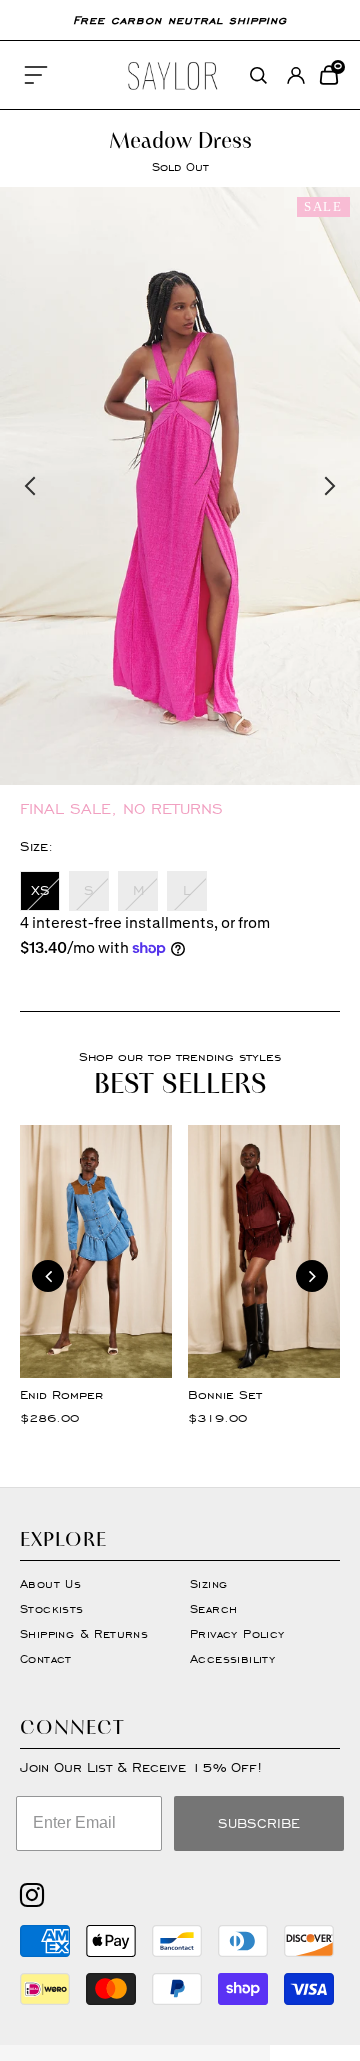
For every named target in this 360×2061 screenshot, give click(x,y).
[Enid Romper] (96, 1251)
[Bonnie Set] (264, 1251)
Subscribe (259, 1823)
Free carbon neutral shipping (180, 19)
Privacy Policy (237, 1633)
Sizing (208, 1583)
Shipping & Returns (84, 1633)
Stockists (52, 1608)
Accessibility (232, 1658)
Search (213, 1608)
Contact (46, 1658)
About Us (50, 1583)
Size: (36, 846)
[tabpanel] (180, 486)
